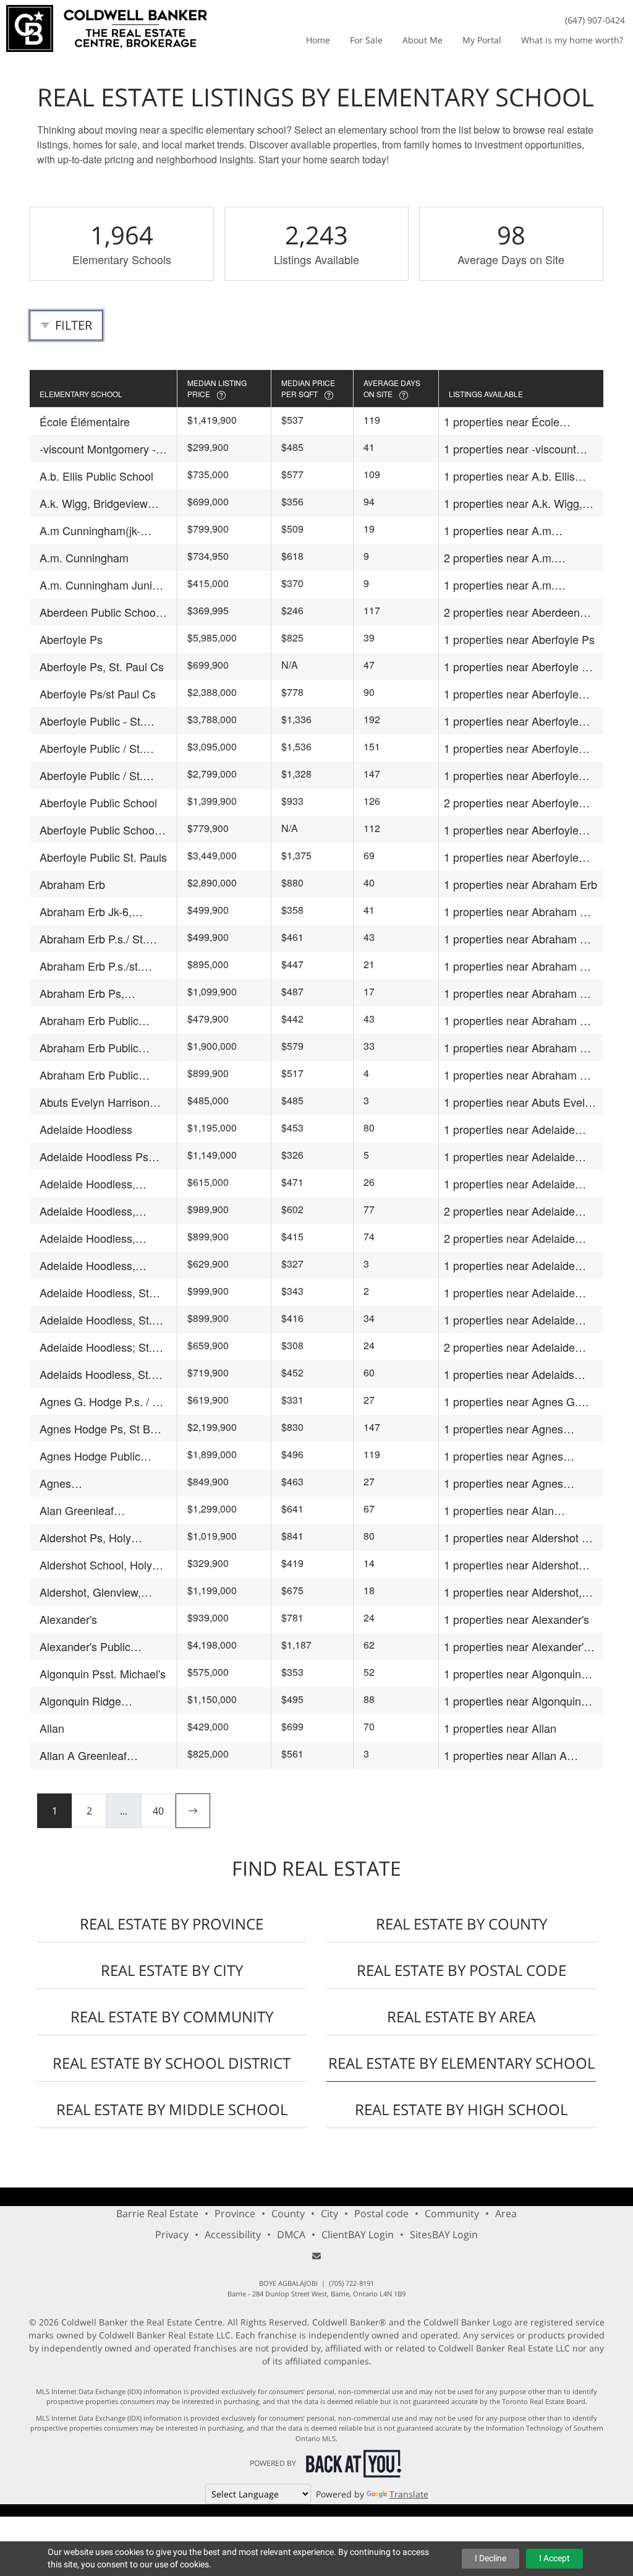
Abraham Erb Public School (89, 1020)
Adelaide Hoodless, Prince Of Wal (87, 1265)
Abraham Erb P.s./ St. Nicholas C (93, 939)
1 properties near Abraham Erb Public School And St (520, 1075)
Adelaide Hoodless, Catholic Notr (87, 1184)
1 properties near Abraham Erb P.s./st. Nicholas (520, 966)
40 (158, 1811)
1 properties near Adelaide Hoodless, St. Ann (509, 1320)
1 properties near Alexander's (516, 1619)
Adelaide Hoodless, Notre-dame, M (87, 1211)
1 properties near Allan (500, 1728)
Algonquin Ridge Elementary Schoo (85, 1701)
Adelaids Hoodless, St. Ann (96, 1374)
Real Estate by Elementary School (461, 2063)
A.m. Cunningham (84, 557)
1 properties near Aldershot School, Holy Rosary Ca (511, 1565)
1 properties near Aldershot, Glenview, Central (513, 1592)
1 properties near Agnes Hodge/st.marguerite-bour (507, 1483)
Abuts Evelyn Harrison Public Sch (95, 1102)
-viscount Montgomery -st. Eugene (98, 449)
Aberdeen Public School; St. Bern (100, 612)
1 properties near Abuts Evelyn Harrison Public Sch (520, 1102)
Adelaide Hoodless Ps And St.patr (94, 1157)
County (288, 2213)
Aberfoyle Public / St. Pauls (91, 775)
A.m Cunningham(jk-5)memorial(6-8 (90, 530)
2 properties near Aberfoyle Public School (511, 803)
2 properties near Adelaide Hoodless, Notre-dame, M (509, 1211)
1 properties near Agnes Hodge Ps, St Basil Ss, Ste (510, 1429)
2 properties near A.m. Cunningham (499, 558)
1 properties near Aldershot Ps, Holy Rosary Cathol (521, 1538)
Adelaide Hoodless (86, 1129)
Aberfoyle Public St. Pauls (103, 857)
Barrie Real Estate (157, 2213)
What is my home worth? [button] (572, 40)
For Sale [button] (366, 40)
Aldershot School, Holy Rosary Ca (96, 1565)
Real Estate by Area (461, 2016)
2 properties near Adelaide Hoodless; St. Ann (509, 1347)
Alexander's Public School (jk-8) (85, 1646)
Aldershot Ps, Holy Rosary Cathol (85, 1538)
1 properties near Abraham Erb (520, 884)
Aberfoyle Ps (71, 639)
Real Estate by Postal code (461, 1970)
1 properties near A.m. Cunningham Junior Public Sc (517, 585)
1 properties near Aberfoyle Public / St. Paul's (511, 748)
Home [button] (318, 40)
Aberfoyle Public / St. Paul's (91, 748)
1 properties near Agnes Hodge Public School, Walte (512, 1456)
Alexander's (68, 1619)
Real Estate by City (172, 1970)
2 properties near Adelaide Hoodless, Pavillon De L (509, 1238)
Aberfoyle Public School (98, 802)
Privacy (172, 2235)
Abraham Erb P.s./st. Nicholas (90, 966)
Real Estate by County (461, 1924)
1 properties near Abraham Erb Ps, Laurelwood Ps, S (520, 993)
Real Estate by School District (172, 2063)
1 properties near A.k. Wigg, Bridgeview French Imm (513, 503)
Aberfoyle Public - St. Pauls (91, 721)
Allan (52, 1728)
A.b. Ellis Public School (96, 476)
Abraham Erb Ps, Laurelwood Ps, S (83, 993)
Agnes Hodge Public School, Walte (90, 1456)
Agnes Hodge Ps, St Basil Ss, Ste (103, 1429)
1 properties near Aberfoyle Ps (519, 639)
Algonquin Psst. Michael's (103, 1673)
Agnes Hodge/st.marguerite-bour (103, 1483)
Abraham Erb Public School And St (89, 1075)
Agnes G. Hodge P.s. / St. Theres (103, 1402)
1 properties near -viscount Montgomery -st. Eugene (510, 449)
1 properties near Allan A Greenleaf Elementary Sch (509, 1755)
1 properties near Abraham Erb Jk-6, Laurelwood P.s (520, 912)
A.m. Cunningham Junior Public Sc (101, 585)
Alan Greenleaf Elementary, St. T (82, 1510)
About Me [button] (423, 40)
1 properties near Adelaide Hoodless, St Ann (509, 1293)
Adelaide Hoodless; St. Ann (96, 1347)
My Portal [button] (482, 40)
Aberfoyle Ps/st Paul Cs (98, 693)
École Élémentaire (85, 421)
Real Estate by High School (461, 2109)
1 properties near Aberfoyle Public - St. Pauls (511, 721)
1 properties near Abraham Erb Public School (520, 1020)
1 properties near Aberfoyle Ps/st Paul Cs (511, 694)
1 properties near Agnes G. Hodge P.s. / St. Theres (511, 1402)
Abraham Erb (72, 884)
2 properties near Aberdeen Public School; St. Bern (512, 612)
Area (506, 2213)
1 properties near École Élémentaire (502, 422)
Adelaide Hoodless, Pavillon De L (87, 1238)
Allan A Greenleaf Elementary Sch (83, 1755)
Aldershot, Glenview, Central (90, 1592)
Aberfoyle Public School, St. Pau (100, 830)
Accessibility (233, 2235)
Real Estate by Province (172, 1924)
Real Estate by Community (172, 2016)
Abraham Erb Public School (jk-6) (89, 1048)
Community (452, 2213)
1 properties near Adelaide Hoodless (509, 1129)
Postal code (381, 2213)
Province (235, 2213)
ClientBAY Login (358, 2235)
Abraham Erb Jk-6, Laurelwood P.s (86, 912)
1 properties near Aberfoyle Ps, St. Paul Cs (521, 667)
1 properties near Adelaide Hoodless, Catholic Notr (509, 1184)
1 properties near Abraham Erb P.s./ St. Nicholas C (520, 939)
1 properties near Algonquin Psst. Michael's (512, 1674)
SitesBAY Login (444, 2235)
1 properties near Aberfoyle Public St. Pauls (511, 857)
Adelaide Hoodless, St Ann (94, 1293)
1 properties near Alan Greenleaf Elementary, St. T (512, 1510)
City (329, 2213)
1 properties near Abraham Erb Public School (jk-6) (520, 1048)
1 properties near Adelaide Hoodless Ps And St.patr (509, 1157)
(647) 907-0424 (595, 20)
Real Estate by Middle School (172, 2109)
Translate (409, 2494)
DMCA (291, 2235)
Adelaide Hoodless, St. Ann (96, 1320)
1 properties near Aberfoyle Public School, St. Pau (511, 830)
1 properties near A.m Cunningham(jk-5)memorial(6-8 (520, 530)
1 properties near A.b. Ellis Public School (509, 476)
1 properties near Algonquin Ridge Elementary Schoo (512, 1701)
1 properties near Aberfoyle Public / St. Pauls (511, 775)
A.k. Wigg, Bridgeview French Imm (94, 503)
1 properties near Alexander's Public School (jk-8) (516, 1646)
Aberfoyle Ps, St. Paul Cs (102, 666)
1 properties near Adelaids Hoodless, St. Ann (509, 1374)
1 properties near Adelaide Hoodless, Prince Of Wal (509, 1265)
